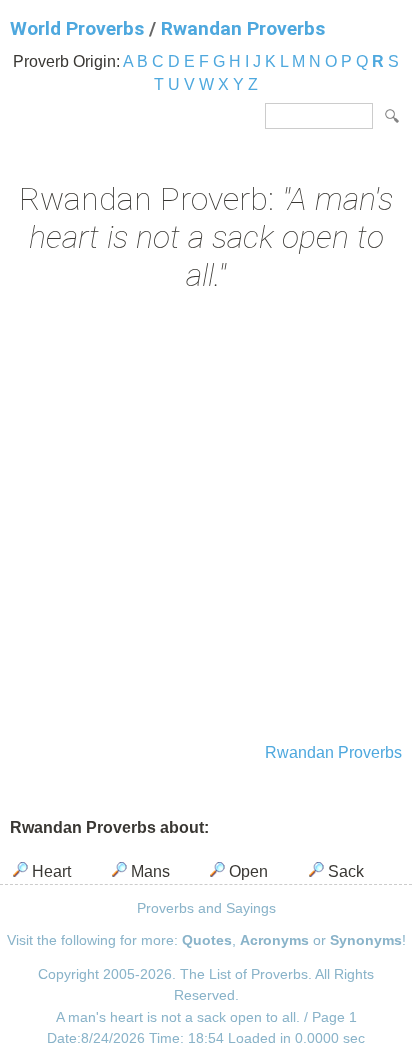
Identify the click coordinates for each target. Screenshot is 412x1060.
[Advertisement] (206, 520)
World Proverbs (77, 28)
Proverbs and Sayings (206, 908)
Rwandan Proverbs (243, 28)
